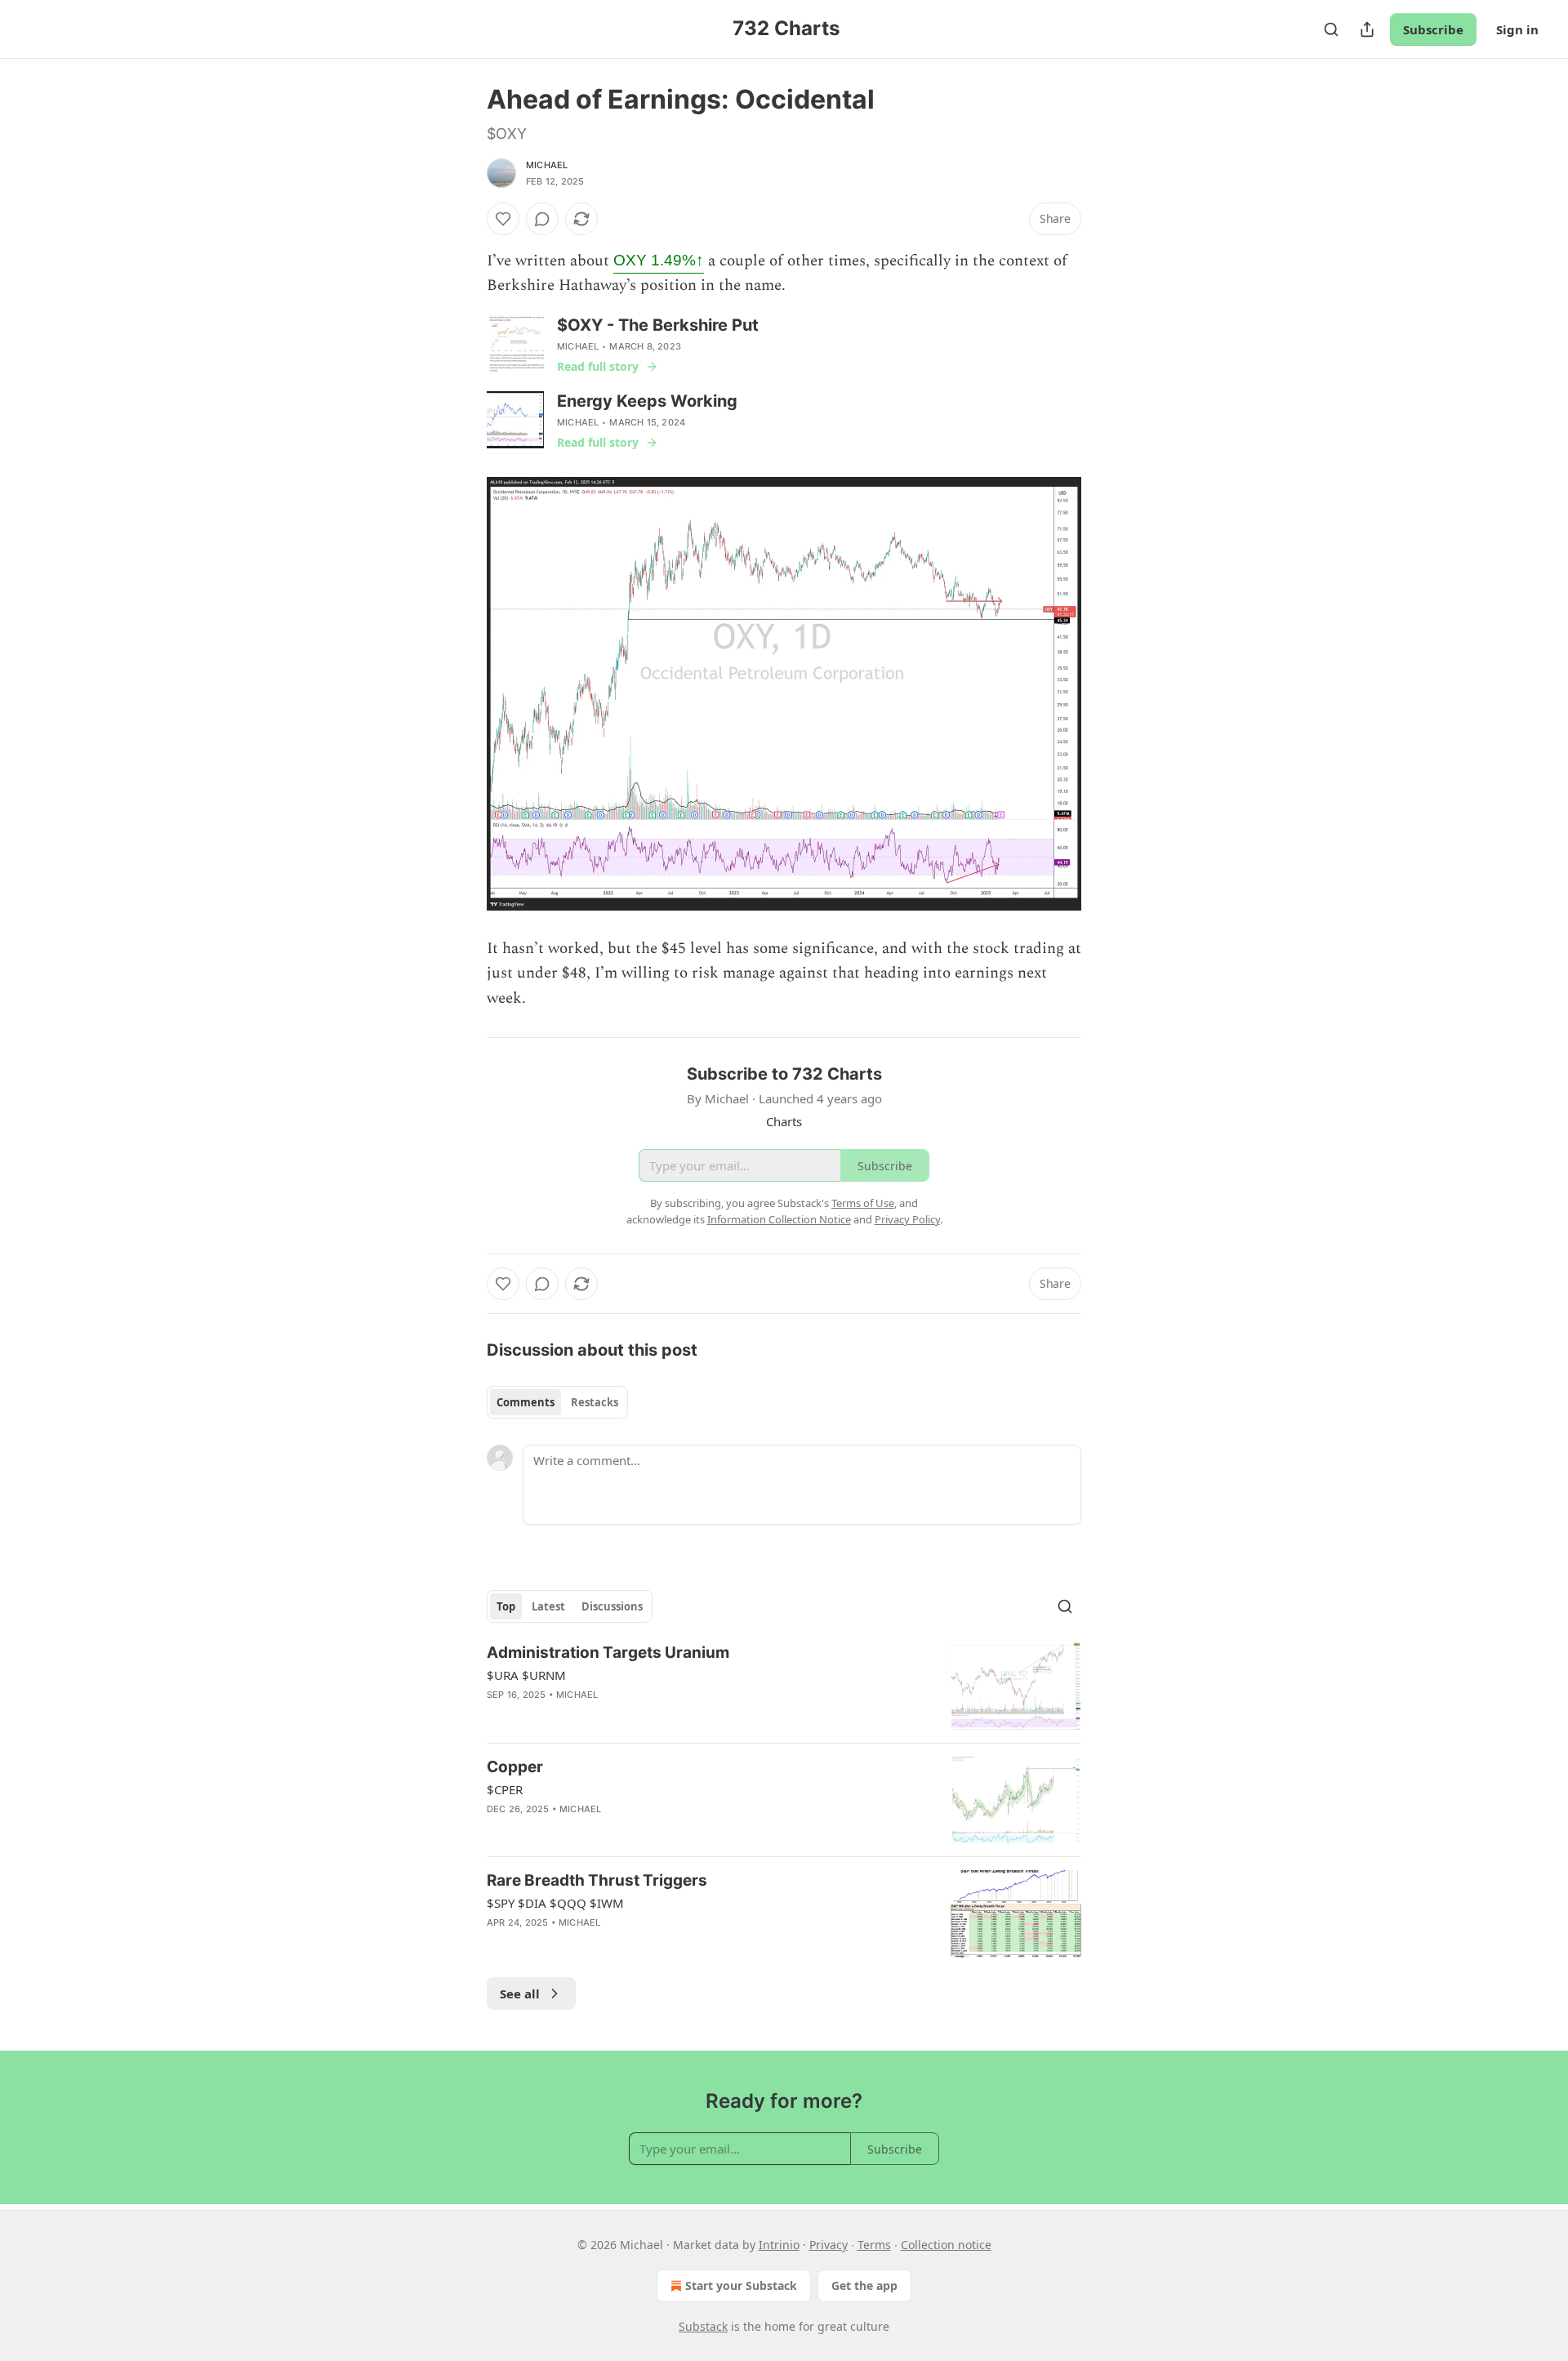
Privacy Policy (907, 1219)
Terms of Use (863, 1203)
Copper (515, 1767)
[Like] (503, 219)
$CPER (505, 1789)
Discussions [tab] (612, 1606)
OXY (659, 260)
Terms (874, 2245)
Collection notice (946, 2245)
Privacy (829, 2245)
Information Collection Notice (779, 1219)
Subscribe (1433, 29)
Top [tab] (506, 1606)
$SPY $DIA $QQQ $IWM (555, 1903)
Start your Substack (741, 2285)
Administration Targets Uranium (608, 1653)
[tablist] (557, 1402)
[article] (784, 1686)
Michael (547, 165)
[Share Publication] (1367, 29)
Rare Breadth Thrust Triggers (597, 1880)
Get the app (864, 2285)
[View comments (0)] (542, 219)
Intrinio (779, 2245)
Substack (703, 2326)
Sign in (1517, 29)
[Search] (1331, 29)
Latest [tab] (548, 1606)
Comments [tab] (526, 1402)
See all (520, 1993)
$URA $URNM (526, 1675)
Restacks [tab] (595, 1402)
